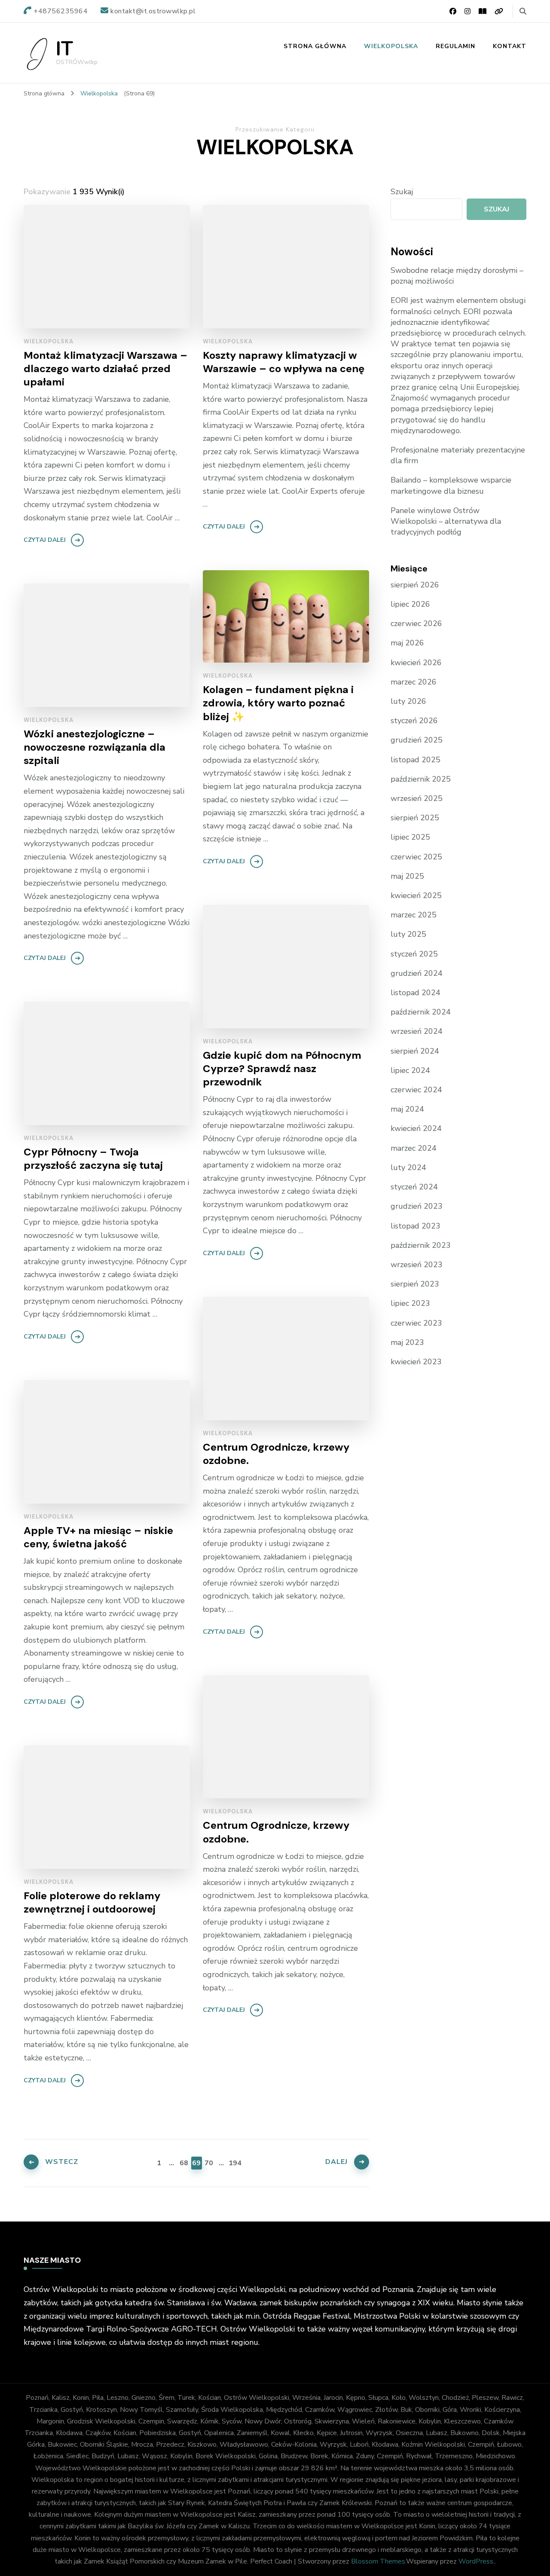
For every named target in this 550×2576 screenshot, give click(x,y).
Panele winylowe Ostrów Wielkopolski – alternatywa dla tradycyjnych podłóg (446, 521)
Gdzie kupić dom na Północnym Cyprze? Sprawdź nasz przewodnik (282, 1068)
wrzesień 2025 (417, 798)
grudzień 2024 (417, 973)
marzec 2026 (414, 682)
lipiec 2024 (410, 1070)
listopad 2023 (416, 1226)
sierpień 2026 (415, 585)
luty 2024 (408, 1167)
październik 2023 (421, 1245)
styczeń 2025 (414, 954)
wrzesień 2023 (417, 1265)
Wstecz (62, 2162)
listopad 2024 (416, 993)
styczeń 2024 (414, 1187)
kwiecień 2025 (416, 895)
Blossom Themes (378, 2561)
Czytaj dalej (45, 540)
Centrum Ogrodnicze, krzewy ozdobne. (276, 1454)
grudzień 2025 (417, 740)
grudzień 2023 (417, 1206)
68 (184, 2163)
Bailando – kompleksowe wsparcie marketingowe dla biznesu (451, 485)
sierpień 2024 (415, 1051)
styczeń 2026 (414, 721)
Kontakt (510, 46)
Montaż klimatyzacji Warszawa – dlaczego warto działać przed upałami (105, 368)
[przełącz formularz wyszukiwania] (523, 11)
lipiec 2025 (410, 837)
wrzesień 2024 (417, 1031)
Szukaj (402, 192)
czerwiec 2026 (416, 623)
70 (209, 2163)
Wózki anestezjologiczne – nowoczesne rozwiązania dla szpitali (95, 747)
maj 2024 (407, 1109)
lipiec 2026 (410, 604)
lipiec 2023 (410, 1303)
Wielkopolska (391, 46)
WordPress (476, 2561)
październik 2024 (421, 1012)
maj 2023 (407, 1342)
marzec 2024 (414, 1148)
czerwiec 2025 (416, 857)
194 (234, 2163)
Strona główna (315, 46)
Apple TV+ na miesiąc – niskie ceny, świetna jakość (98, 1537)
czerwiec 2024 (416, 1090)
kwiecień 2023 (416, 1362)
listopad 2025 (416, 760)
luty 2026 (408, 701)
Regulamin (455, 46)
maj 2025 (407, 876)
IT (64, 49)
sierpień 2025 (415, 818)
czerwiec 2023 (416, 1323)
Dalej (336, 2162)
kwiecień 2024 (416, 1128)
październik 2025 (421, 779)
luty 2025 (408, 934)
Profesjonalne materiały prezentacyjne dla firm (458, 455)
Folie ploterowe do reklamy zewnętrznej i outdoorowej (92, 1902)
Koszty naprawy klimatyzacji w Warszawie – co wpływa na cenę (284, 362)
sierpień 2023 (415, 1284)
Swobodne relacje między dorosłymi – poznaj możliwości (457, 276)
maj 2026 (407, 643)
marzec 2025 (414, 915)
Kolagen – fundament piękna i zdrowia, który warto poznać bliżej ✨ (278, 703)
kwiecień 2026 (416, 663)
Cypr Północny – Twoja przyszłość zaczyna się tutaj (93, 1158)
